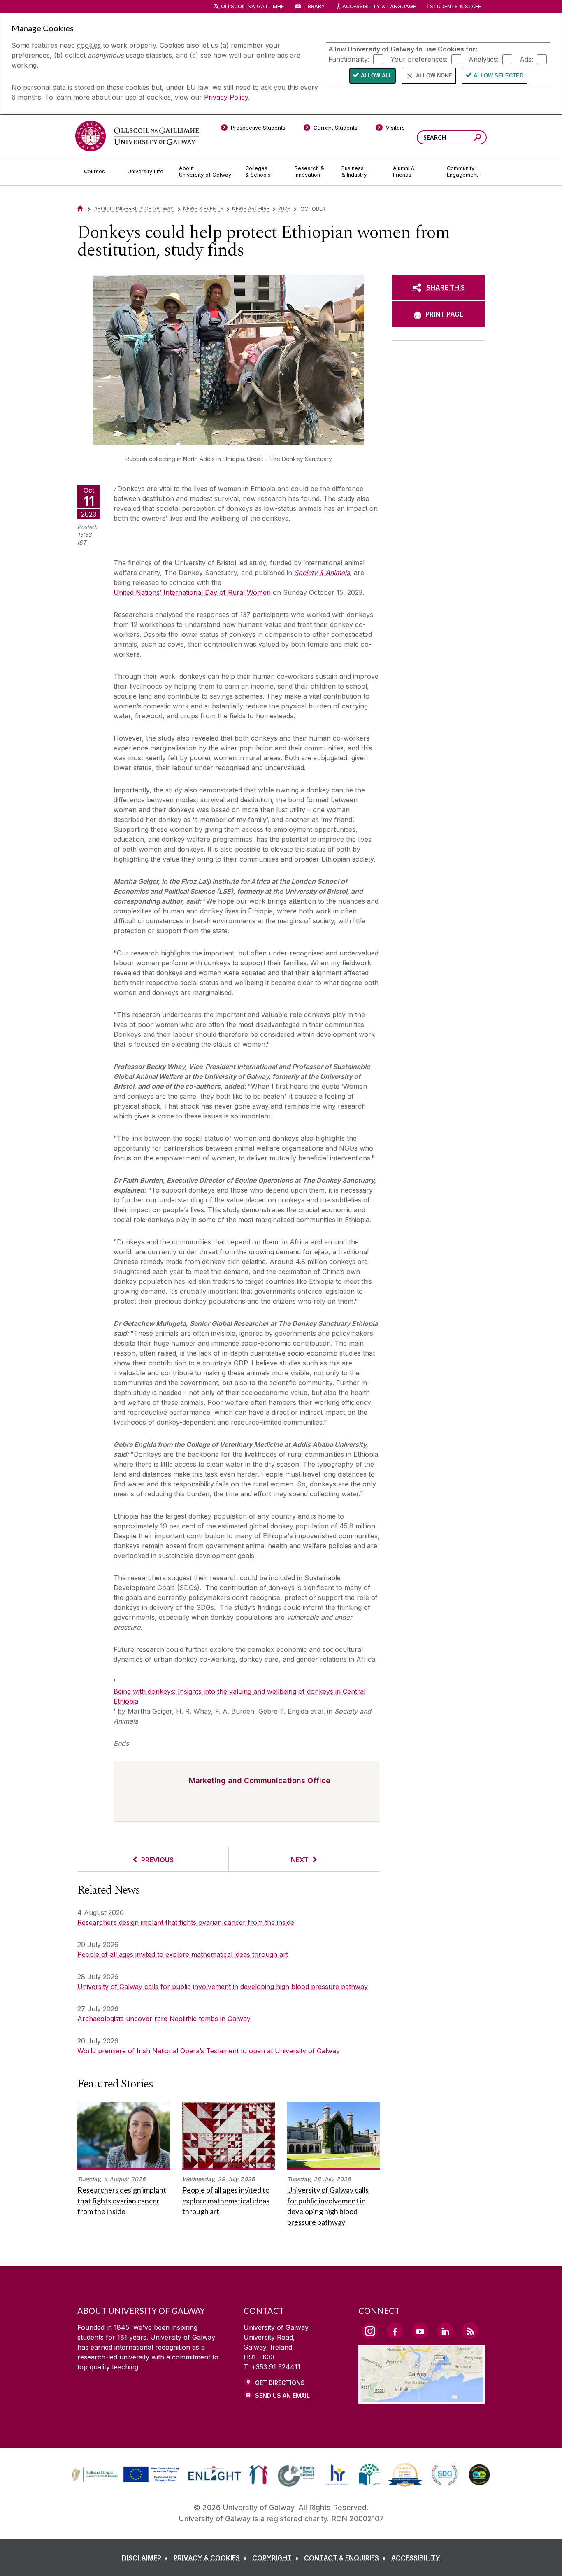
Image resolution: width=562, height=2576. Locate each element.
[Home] (80, 208)
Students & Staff (455, 6)
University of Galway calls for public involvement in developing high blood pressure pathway (223, 1987)
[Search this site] (477, 139)
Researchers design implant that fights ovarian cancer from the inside (186, 1922)
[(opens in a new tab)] (126, 2481)
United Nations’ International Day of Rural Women (192, 592)
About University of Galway (134, 208)
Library (314, 6)
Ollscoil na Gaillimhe (252, 6)
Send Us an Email (282, 2395)
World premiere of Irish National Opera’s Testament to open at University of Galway (209, 2051)
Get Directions (280, 2383)
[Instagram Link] (370, 2331)
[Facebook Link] (395, 2331)
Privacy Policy (226, 97)
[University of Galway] (137, 136)
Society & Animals (322, 573)
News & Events (203, 208)
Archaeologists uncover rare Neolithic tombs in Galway (164, 2019)
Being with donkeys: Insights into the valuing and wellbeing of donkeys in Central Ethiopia (239, 1696)
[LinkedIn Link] (445, 2331)
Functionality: (349, 59)
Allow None (434, 76)
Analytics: (484, 59)
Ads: (526, 59)
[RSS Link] (470, 2331)
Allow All (376, 76)
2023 (284, 208)
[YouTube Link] (420, 2331)
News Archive (251, 208)
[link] (124, 2475)
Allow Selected (498, 76)
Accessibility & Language (379, 6)
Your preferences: (419, 59)
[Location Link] (421, 2399)
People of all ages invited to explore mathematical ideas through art (183, 1954)
